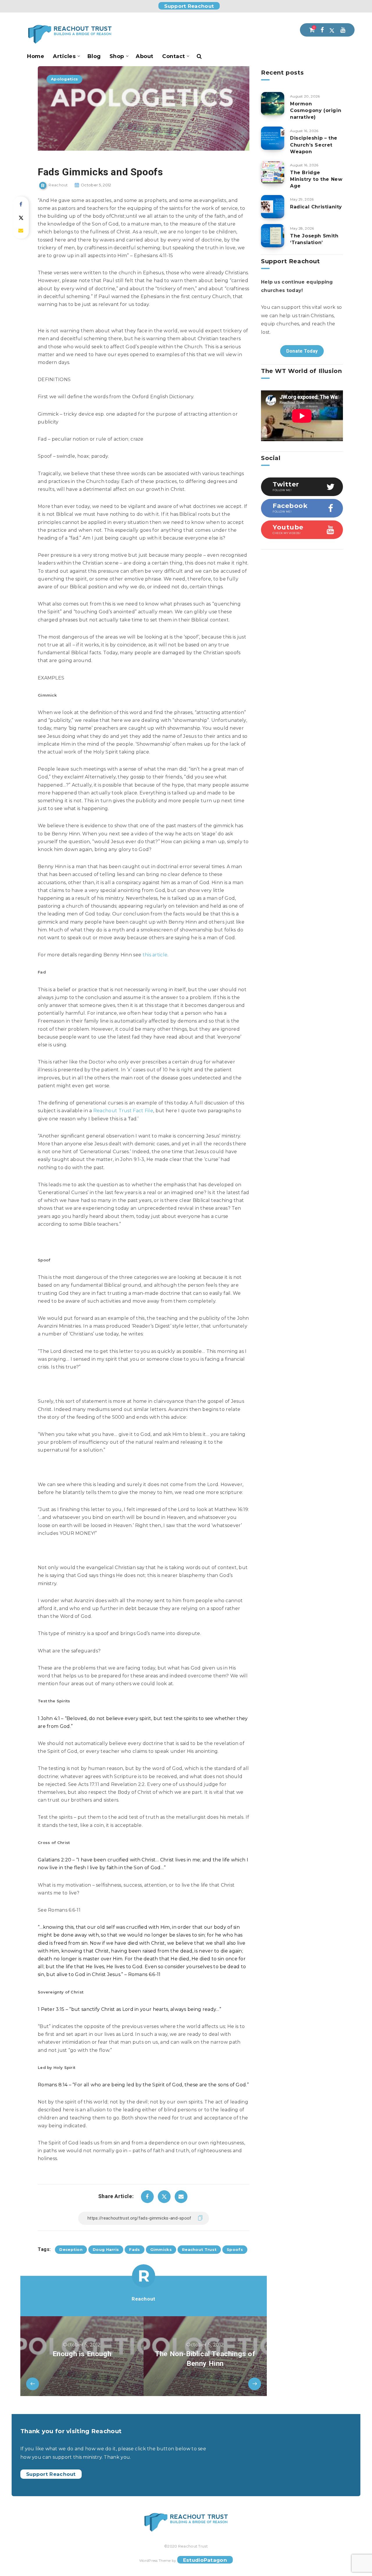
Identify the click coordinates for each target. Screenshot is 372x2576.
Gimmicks (161, 2249)
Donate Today (302, 351)
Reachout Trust (199, 2249)
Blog (94, 56)
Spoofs (235, 2249)
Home (36, 56)
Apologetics (64, 79)
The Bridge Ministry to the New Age (316, 179)
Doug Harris (106, 2249)
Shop (117, 56)
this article (155, 955)
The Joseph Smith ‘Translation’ (314, 239)
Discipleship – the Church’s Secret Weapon (314, 145)
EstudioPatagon (205, 2560)
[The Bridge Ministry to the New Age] (273, 172)
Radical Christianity (316, 207)
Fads (134, 2249)
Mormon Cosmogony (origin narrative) (316, 110)
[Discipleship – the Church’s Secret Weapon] (273, 138)
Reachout (144, 2299)
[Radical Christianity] (273, 207)
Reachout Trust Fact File (123, 1111)
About (145, 56)
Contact (174, 56)
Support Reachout (189, 6)
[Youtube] (343, 30)
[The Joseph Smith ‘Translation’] (273, 236)
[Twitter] (332, 30)
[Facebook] (322, 30)
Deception (71, 2249)
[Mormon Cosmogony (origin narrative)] (273, 104)
